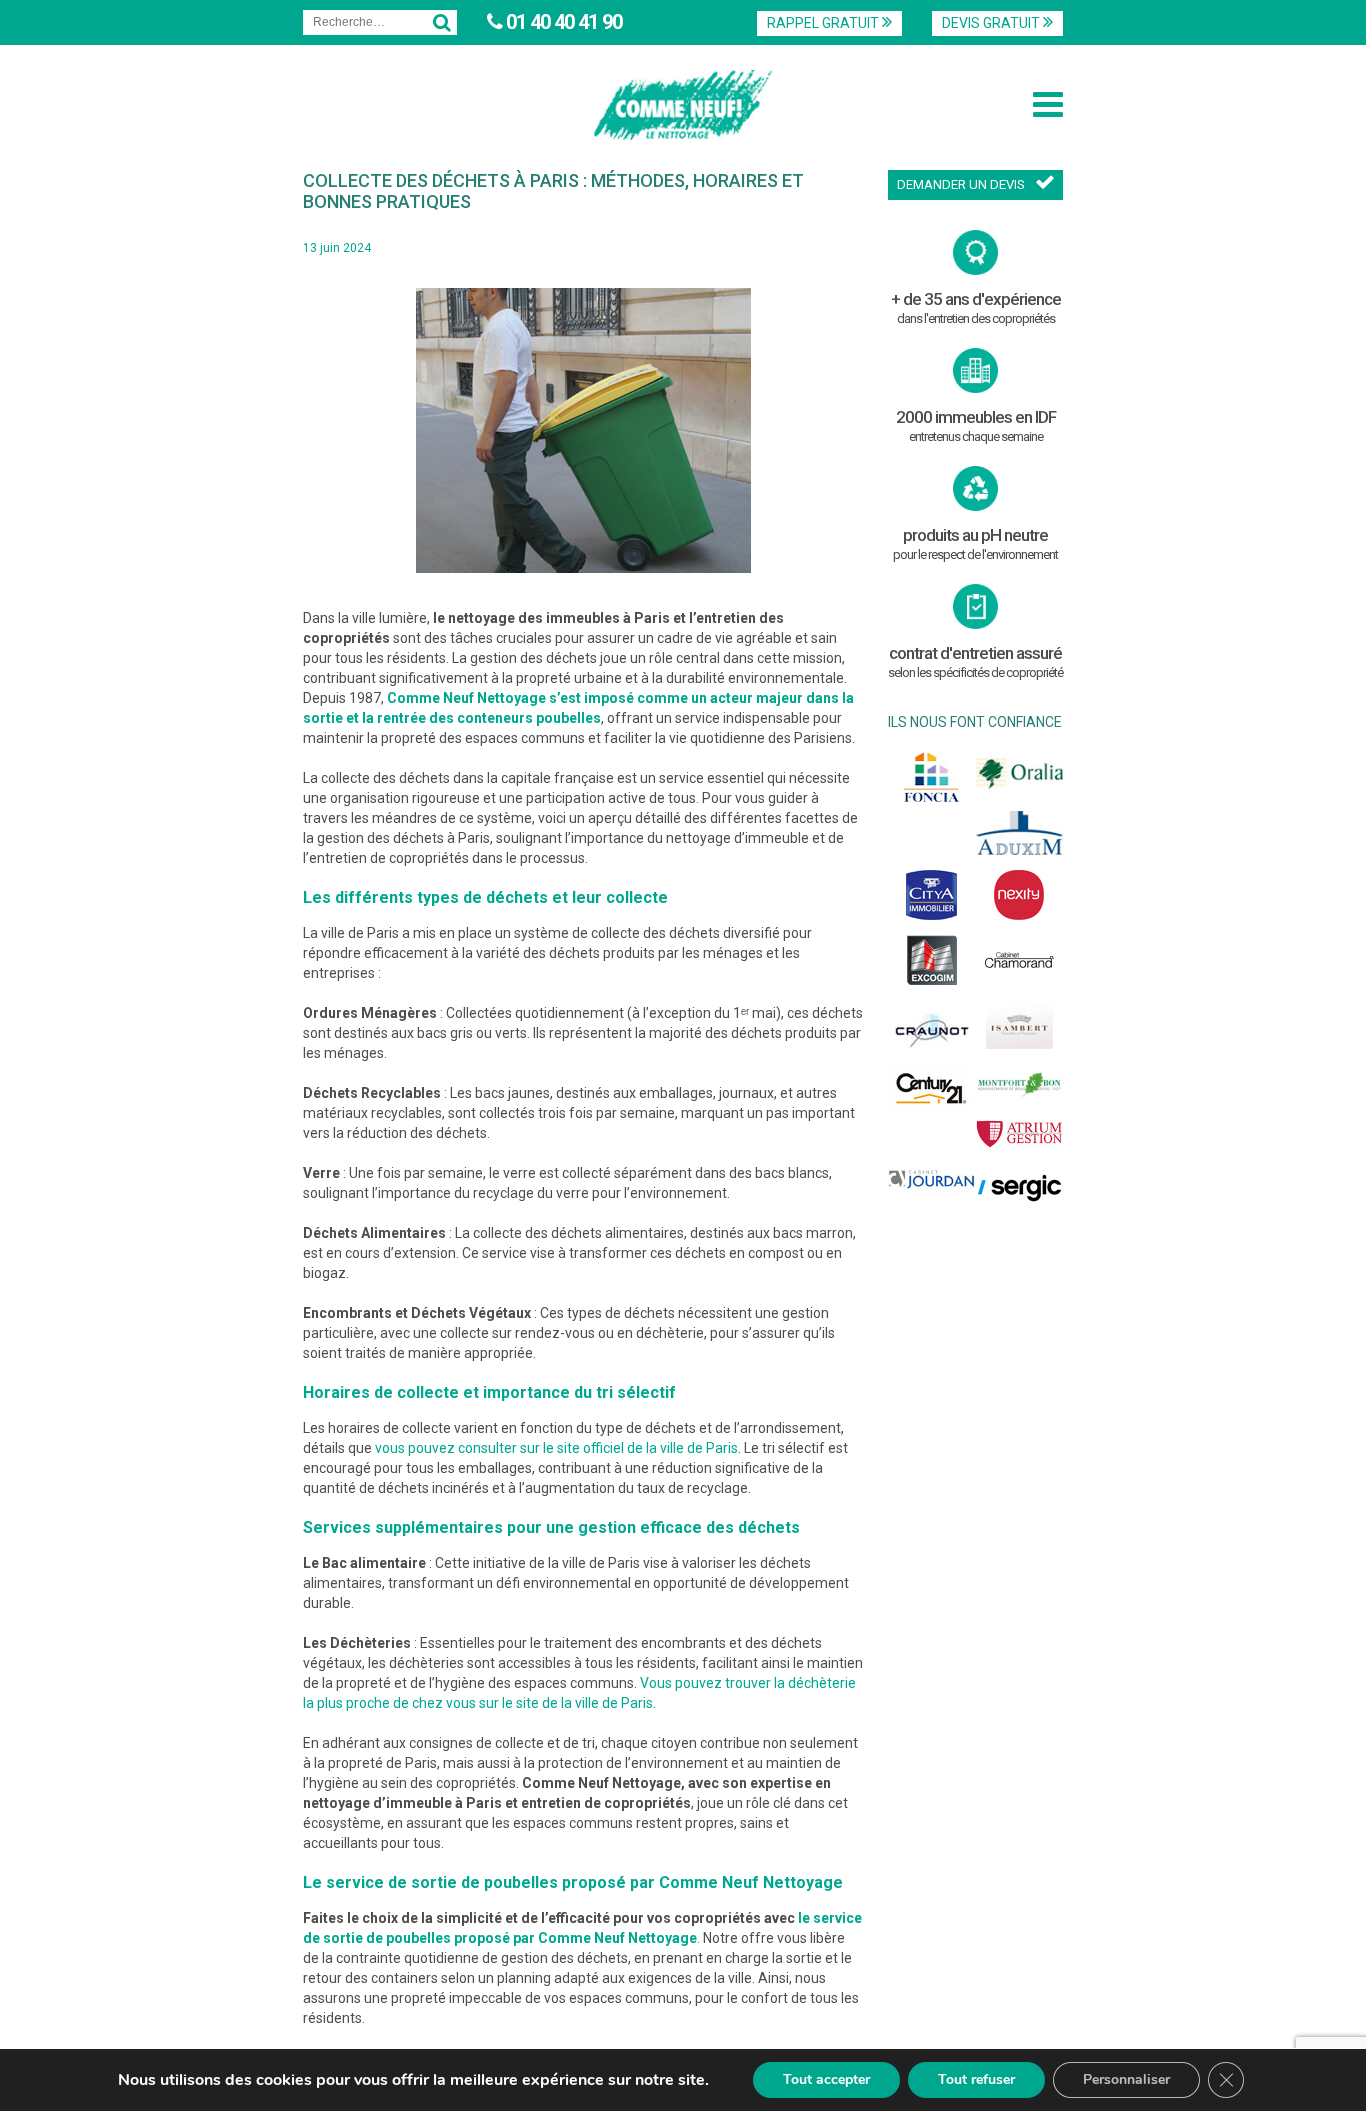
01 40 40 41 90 (562, 22)
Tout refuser (976, 2079)
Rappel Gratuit (824, 23)
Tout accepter (826, 2079)
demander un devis (961, 184)
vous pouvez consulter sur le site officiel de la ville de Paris (556, 1448)
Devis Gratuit (992, 23)
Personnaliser (1126, 2079)
